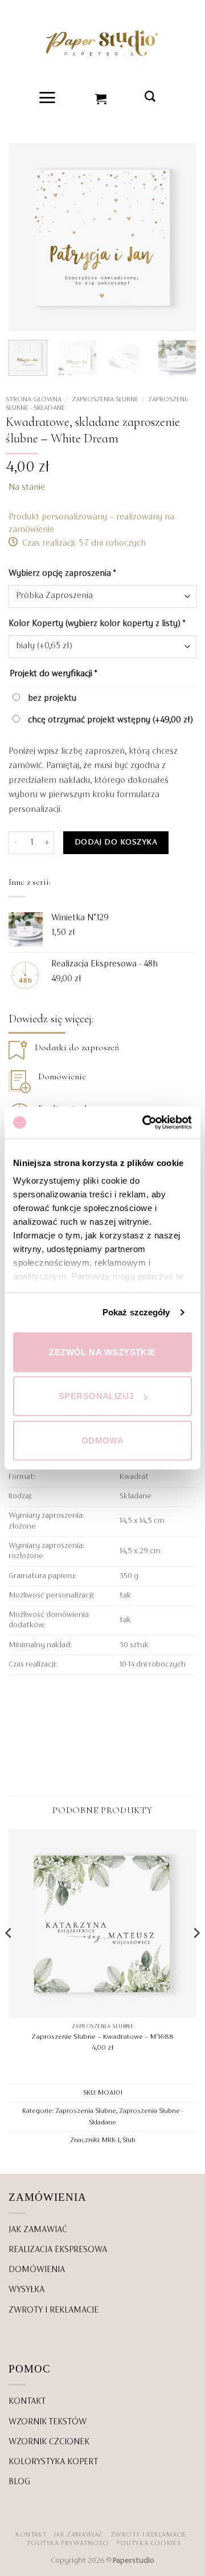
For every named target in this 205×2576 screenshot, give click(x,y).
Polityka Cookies (148, 2544)
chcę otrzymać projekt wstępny (109, 720)
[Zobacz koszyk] (101, 97)
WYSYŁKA (26, 2290)
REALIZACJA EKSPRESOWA (58, 2250)
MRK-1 (111, 2140)
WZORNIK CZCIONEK (49, 2442)
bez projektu (51, 698)
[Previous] (27, 237)
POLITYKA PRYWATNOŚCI (68, 2544)
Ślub (129, 2140)
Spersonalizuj (96, 1396)
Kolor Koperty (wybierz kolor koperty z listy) (97, 624)
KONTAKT (27, 2402)
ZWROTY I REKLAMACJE (54, 2310)
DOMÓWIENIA (37, 2270)
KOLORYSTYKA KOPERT (53, 2462)
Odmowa (103, 1440)
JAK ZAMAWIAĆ (38, 2230)
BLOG (19, 2482)
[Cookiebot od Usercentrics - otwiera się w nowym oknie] (145, 1123)
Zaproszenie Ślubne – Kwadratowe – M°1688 (102, 2037)
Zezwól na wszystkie (102, 1352)
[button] (48, 97)
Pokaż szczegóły (136, 1312)
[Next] (178, 237)
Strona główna (34, 400)
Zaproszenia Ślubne (105, 400)
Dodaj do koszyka (116, 842)
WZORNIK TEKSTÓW (48, 2422)
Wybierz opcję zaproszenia (62, 574)
